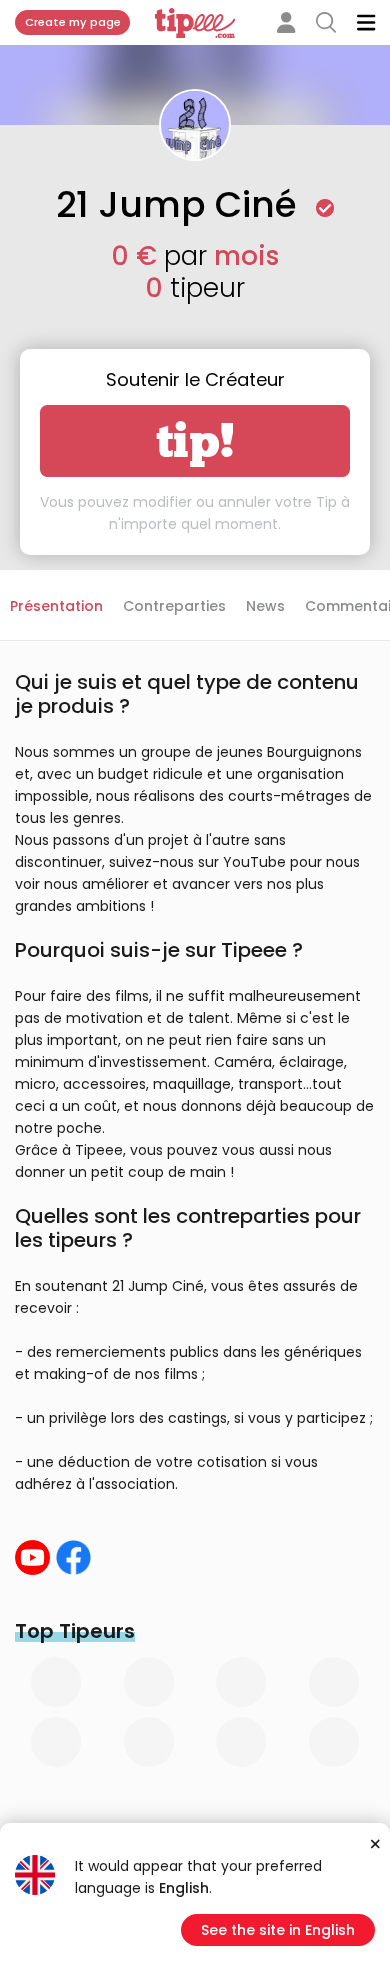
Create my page (73, 22)
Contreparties (174, 606)
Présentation (56, 606)
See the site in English (278, 1930)
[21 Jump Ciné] (32, 1557)
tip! (195, 441)
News (265, 606)
